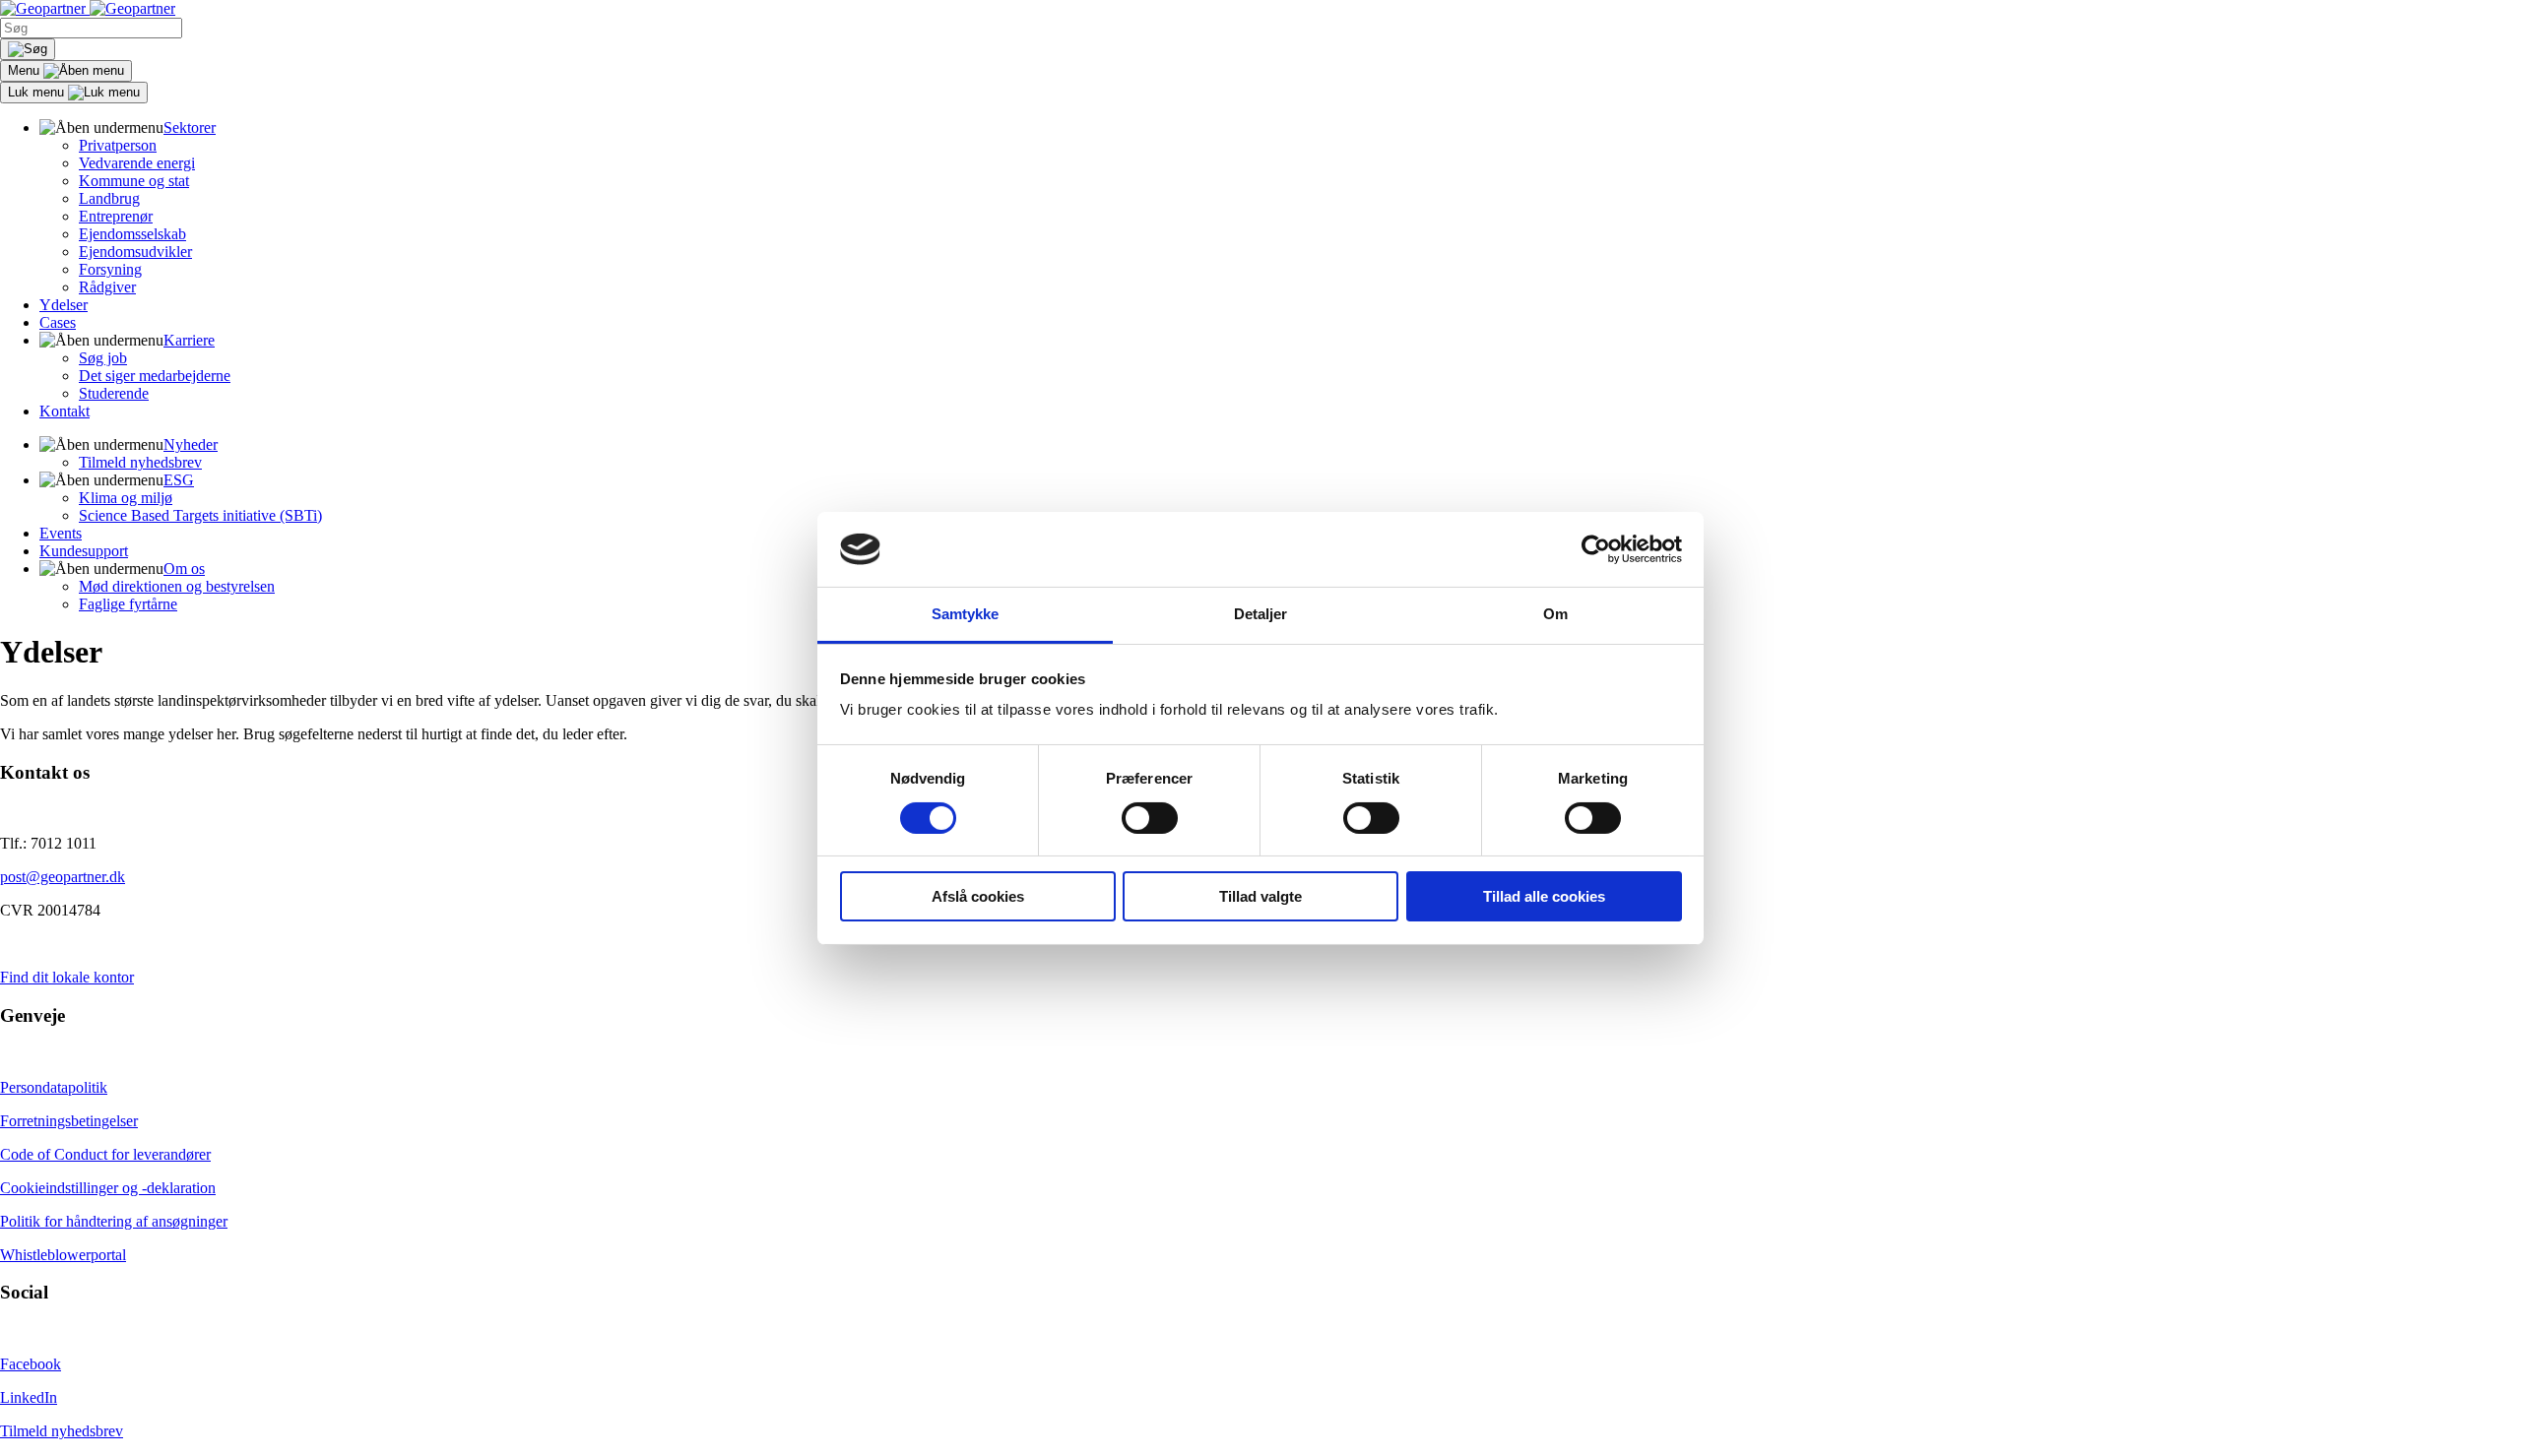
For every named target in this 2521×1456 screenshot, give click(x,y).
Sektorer (190, 127)
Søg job (103, 358)
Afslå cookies (978, 896)
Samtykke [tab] (966, 614)
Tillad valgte (1260, 896)
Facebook (31, 1364)
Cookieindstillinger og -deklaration (108, 1188)
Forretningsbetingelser (69, 1121)
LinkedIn (29, 1397)
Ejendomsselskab (132, 234)
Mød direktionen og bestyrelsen (177, 586)
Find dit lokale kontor (67, 977)
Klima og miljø (126, 498)
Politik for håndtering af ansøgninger (114, 1221)
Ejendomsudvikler (135, 252)
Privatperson (118, 145)
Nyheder (191, 444)
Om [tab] (1555, 614)
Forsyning (110, 269)
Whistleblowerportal (63, 1255)
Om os (184, 569)
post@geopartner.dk (63, 877)
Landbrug (109, 198)
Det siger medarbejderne (155, 376)
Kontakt (65, 411)
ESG (179, 480)
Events (61, 533)
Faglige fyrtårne (128, 604)
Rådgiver (107, 287)
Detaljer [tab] (1261, 614)
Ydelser (64, 305)
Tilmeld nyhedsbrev (140, 462)
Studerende (114, 393)
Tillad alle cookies (1544, 896)
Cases (58, 322)
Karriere (189, 340)
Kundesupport (84, 551)
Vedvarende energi (137, 163)
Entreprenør (116, 216)
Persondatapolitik (54, 1087)
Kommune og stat (134, 181)
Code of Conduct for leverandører (105, 1154)
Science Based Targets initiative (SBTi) (200, 515)
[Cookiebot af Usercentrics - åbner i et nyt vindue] (1596, 549)
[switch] (1150, 818)
